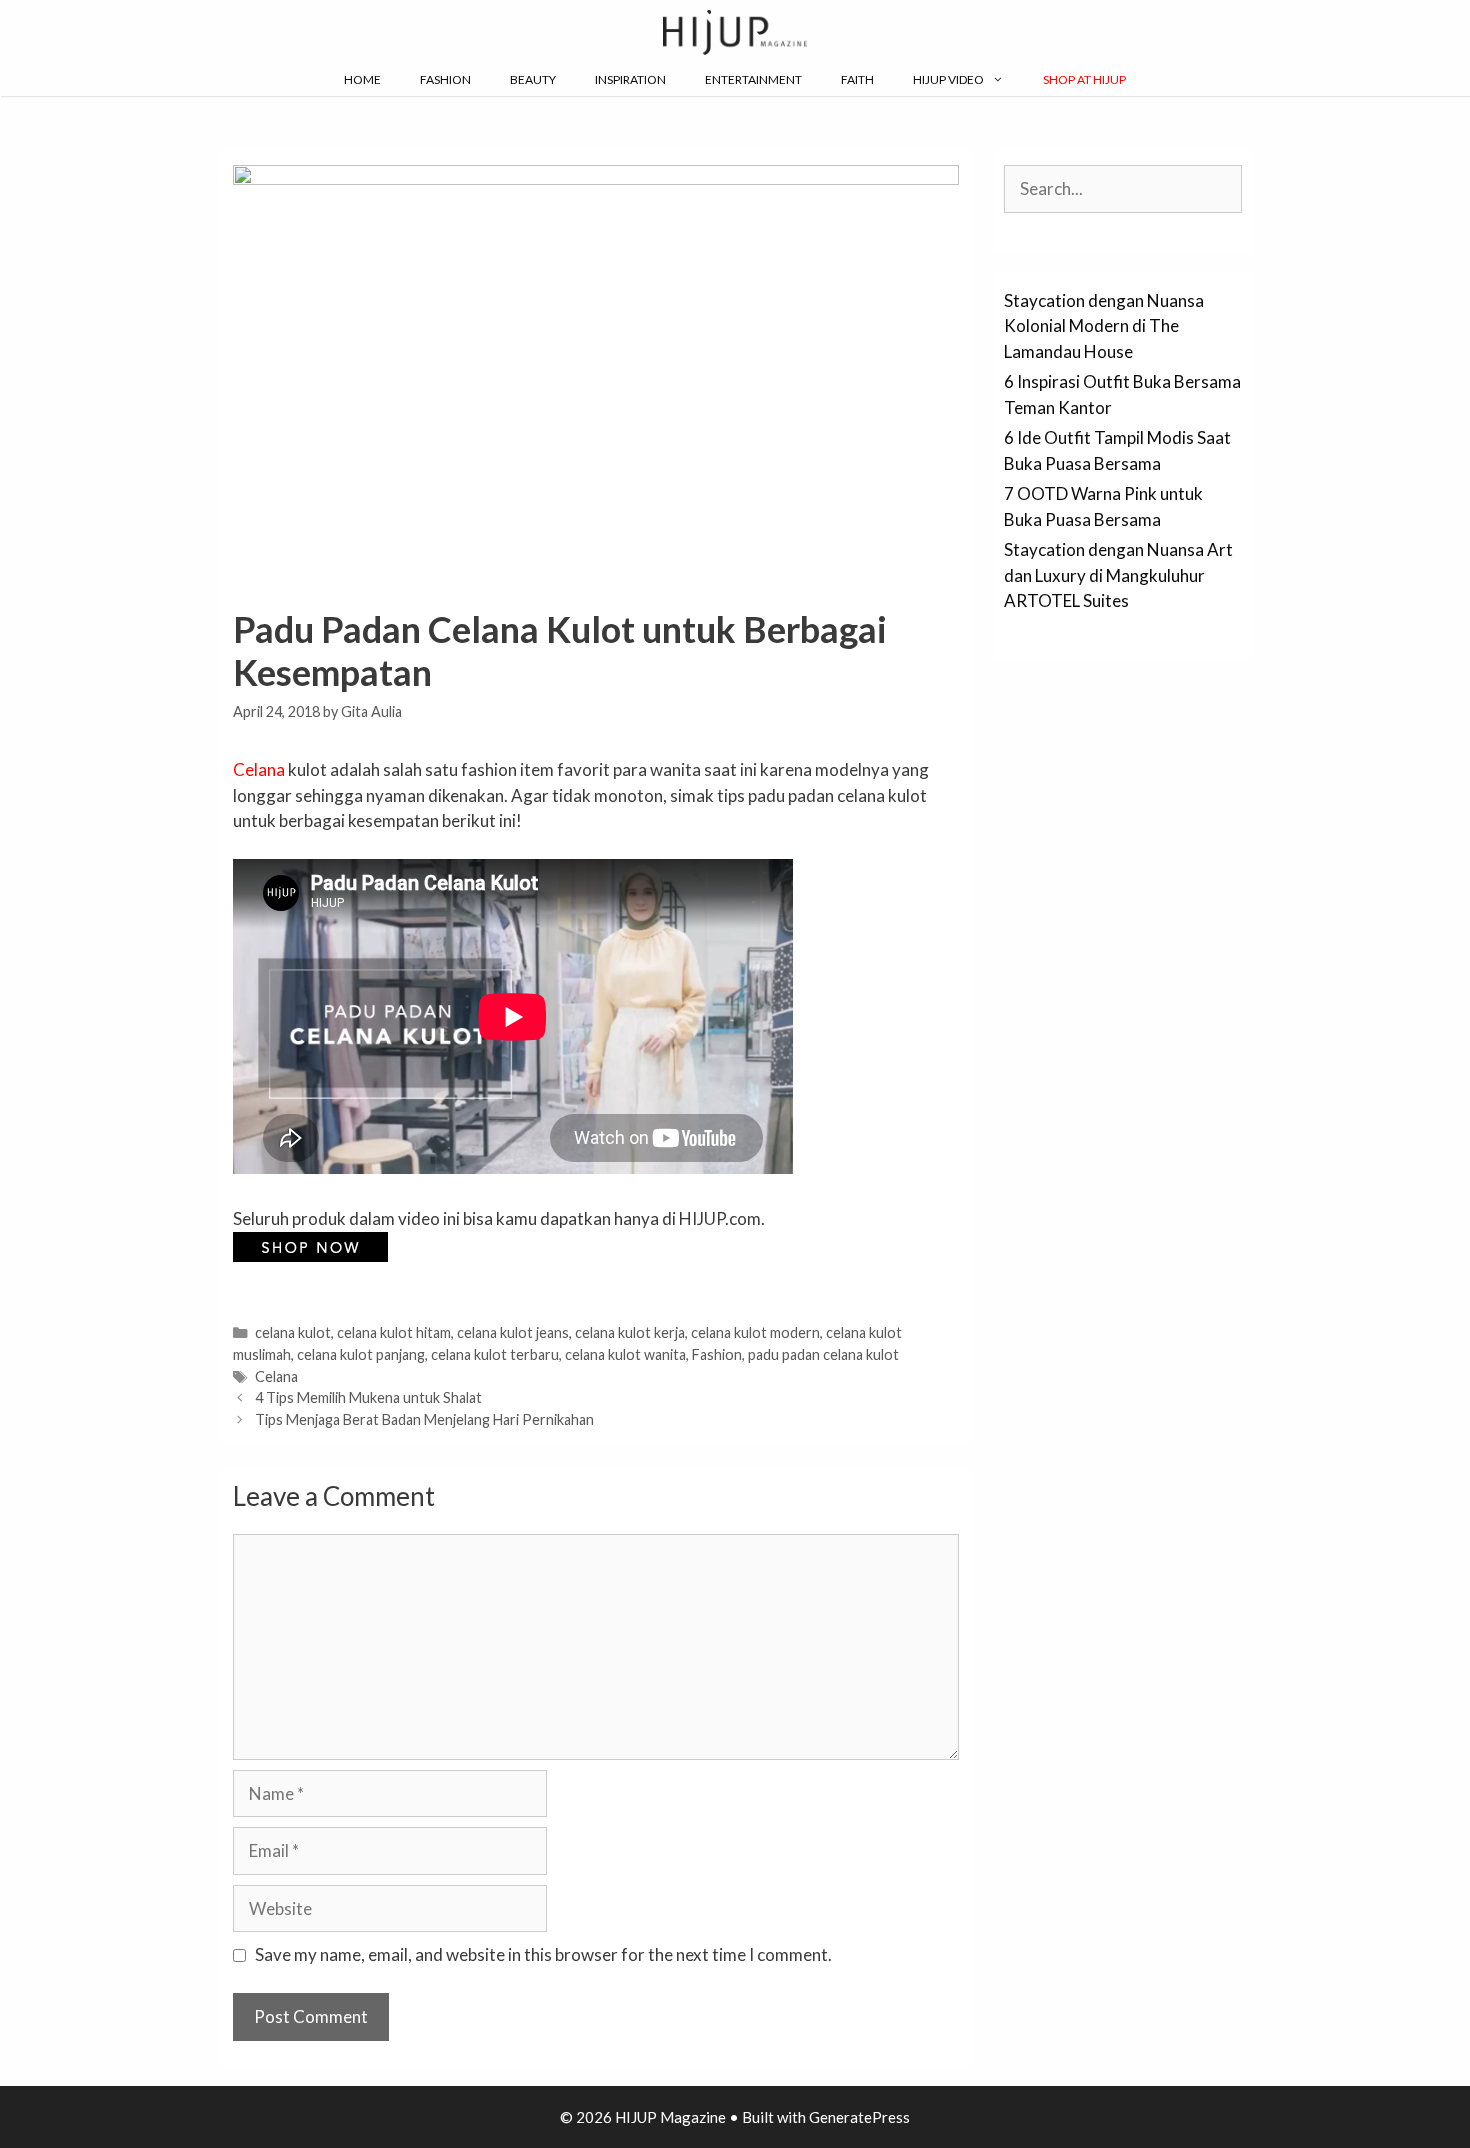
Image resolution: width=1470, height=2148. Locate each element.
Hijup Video (948, 79)
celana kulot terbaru (495, 1354)
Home (362, 79)
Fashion (445, 79)
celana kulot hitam (394, 1332)
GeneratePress (859, 2117)
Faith (857, 79)
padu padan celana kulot (823, 1354)
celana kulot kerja (630, 1332)
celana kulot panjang (361, 1354)
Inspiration (630, 79)
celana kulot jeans (513, 1332)
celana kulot (293, 1332)
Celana (259, 769)
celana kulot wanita (625, 1354)
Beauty (533, 79)
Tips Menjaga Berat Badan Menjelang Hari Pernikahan (424, 1419)
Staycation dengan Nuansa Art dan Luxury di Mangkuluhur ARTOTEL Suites (1118, 575)
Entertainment (753, 79)
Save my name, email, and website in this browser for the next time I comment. (543, 1954)
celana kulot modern (755, 1332)
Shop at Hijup (1084, 79)
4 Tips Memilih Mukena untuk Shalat (368, 1397)
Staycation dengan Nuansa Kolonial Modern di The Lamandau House (1104, 326)
